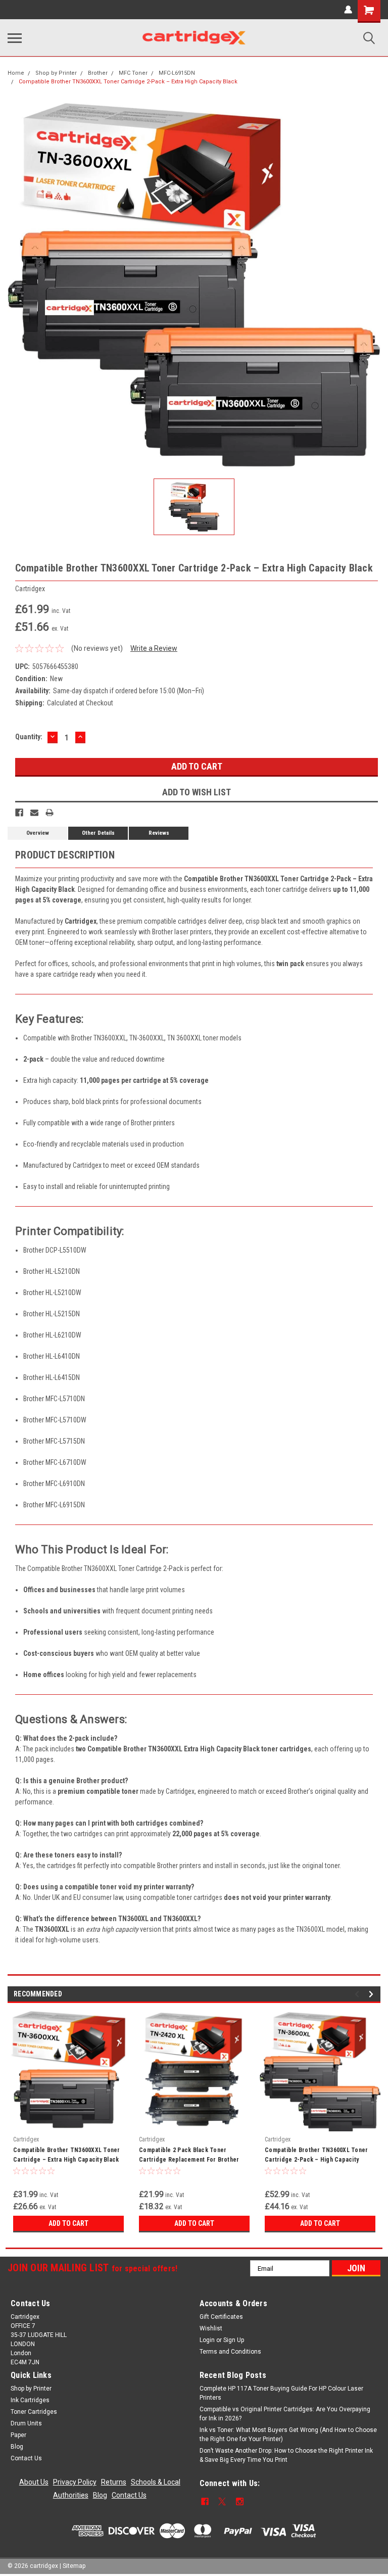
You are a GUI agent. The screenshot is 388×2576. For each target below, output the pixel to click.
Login (207, 2340)
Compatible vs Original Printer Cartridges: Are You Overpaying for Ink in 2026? (285, 2414)
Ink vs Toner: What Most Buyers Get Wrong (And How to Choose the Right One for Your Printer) (288, 2435)
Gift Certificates (221, 2317)
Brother (98, 73)
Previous (358, 1994)
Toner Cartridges (34, 2412)
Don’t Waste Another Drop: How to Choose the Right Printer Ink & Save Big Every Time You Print (286, 2455)
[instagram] (240, 2501)
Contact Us (26, 2458)
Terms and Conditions (230, 2352)
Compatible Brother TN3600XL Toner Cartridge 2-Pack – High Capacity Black (316, 2156)
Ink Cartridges (30, 2400)
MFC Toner (133, 73)
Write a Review (154, 648)
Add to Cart (68, 2223)
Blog (17, 2447)
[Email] (34, 813)
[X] (222, 2501)
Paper (18, 2435)
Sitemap (74, 2566)
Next (373, 1994)
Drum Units (26, 2423)
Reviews (159, 833)
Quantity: (29, 737)
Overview (38, 833)
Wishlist (211, 2328)
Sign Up (234, 2340)
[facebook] (205, 2501)
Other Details (98, 833)
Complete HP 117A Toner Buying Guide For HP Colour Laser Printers (281, 2393)
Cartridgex (26, 2139)
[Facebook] (19, 813)
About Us (34, 2482)
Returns (114, 2482)
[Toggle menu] (15, 38)
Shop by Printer (56, 73)
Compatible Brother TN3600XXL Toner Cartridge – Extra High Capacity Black (67, 2155)
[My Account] (348, 10)
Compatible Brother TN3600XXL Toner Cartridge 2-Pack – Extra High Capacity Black (128, 82)
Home (16, 73)
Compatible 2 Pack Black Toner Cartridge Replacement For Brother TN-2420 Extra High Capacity (189, 2156)
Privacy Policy (75, 2482)
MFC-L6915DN (177, 73)
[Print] (50, 813)
